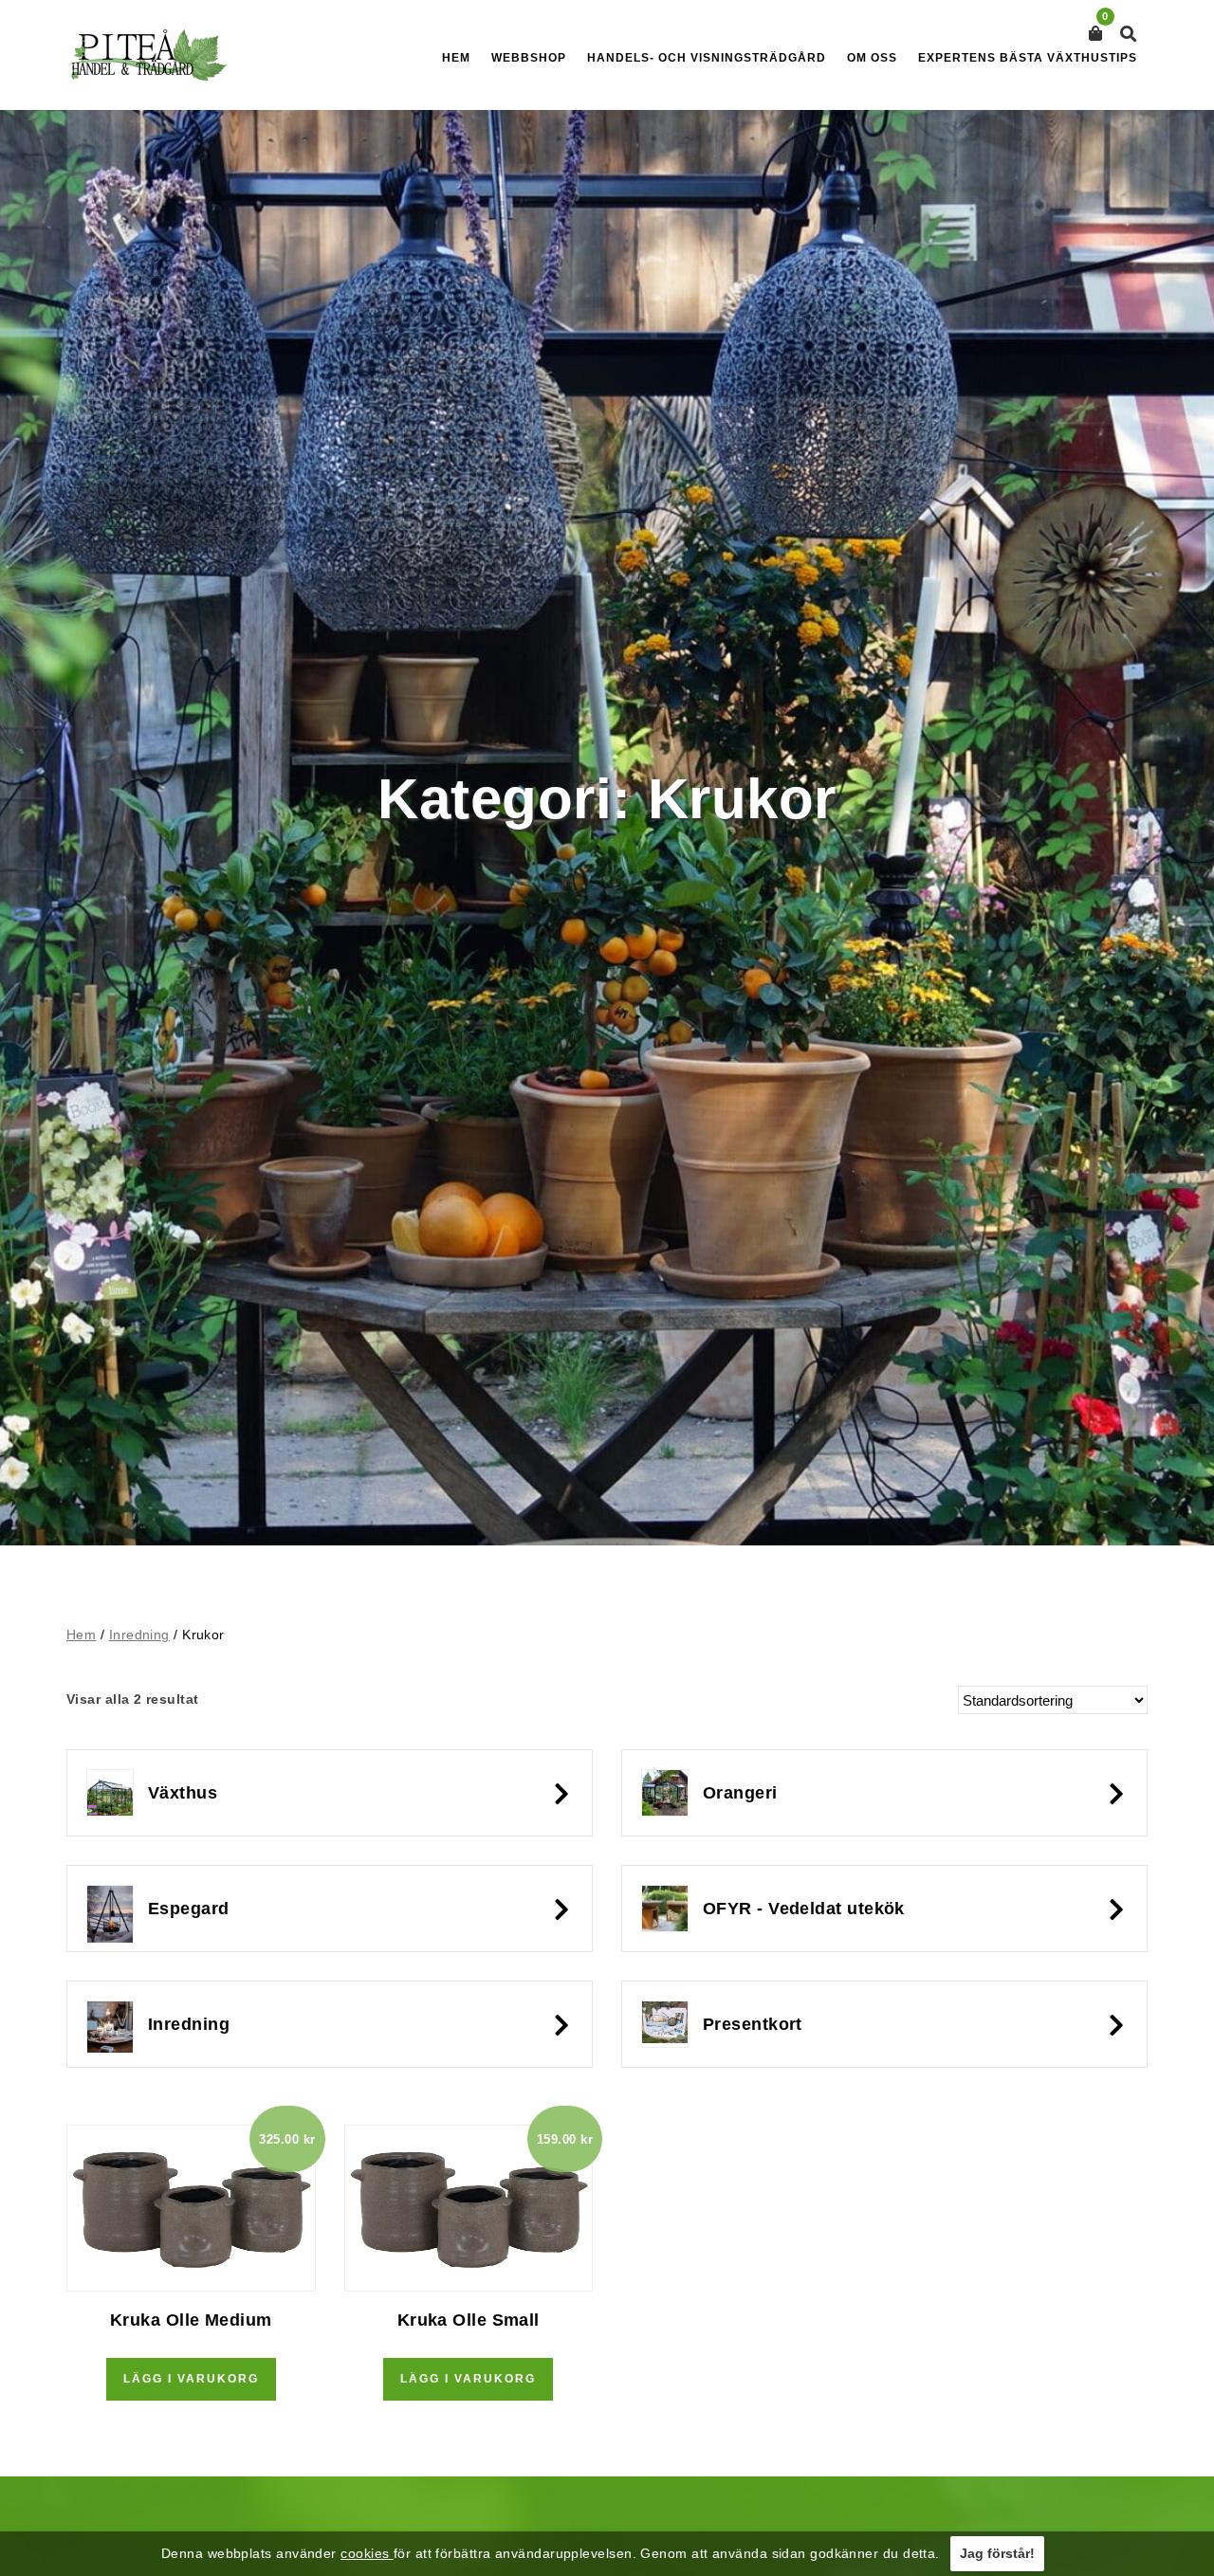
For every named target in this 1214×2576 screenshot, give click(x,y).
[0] (1096, 34)
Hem (456, 58)
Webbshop (529, 58)
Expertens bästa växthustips (1028, 58)
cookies (367, 2553)
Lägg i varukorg (191, 2379)
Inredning (139, 1635)
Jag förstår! (997, 2553)
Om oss (872, 58)
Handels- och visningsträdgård (707, 58)
